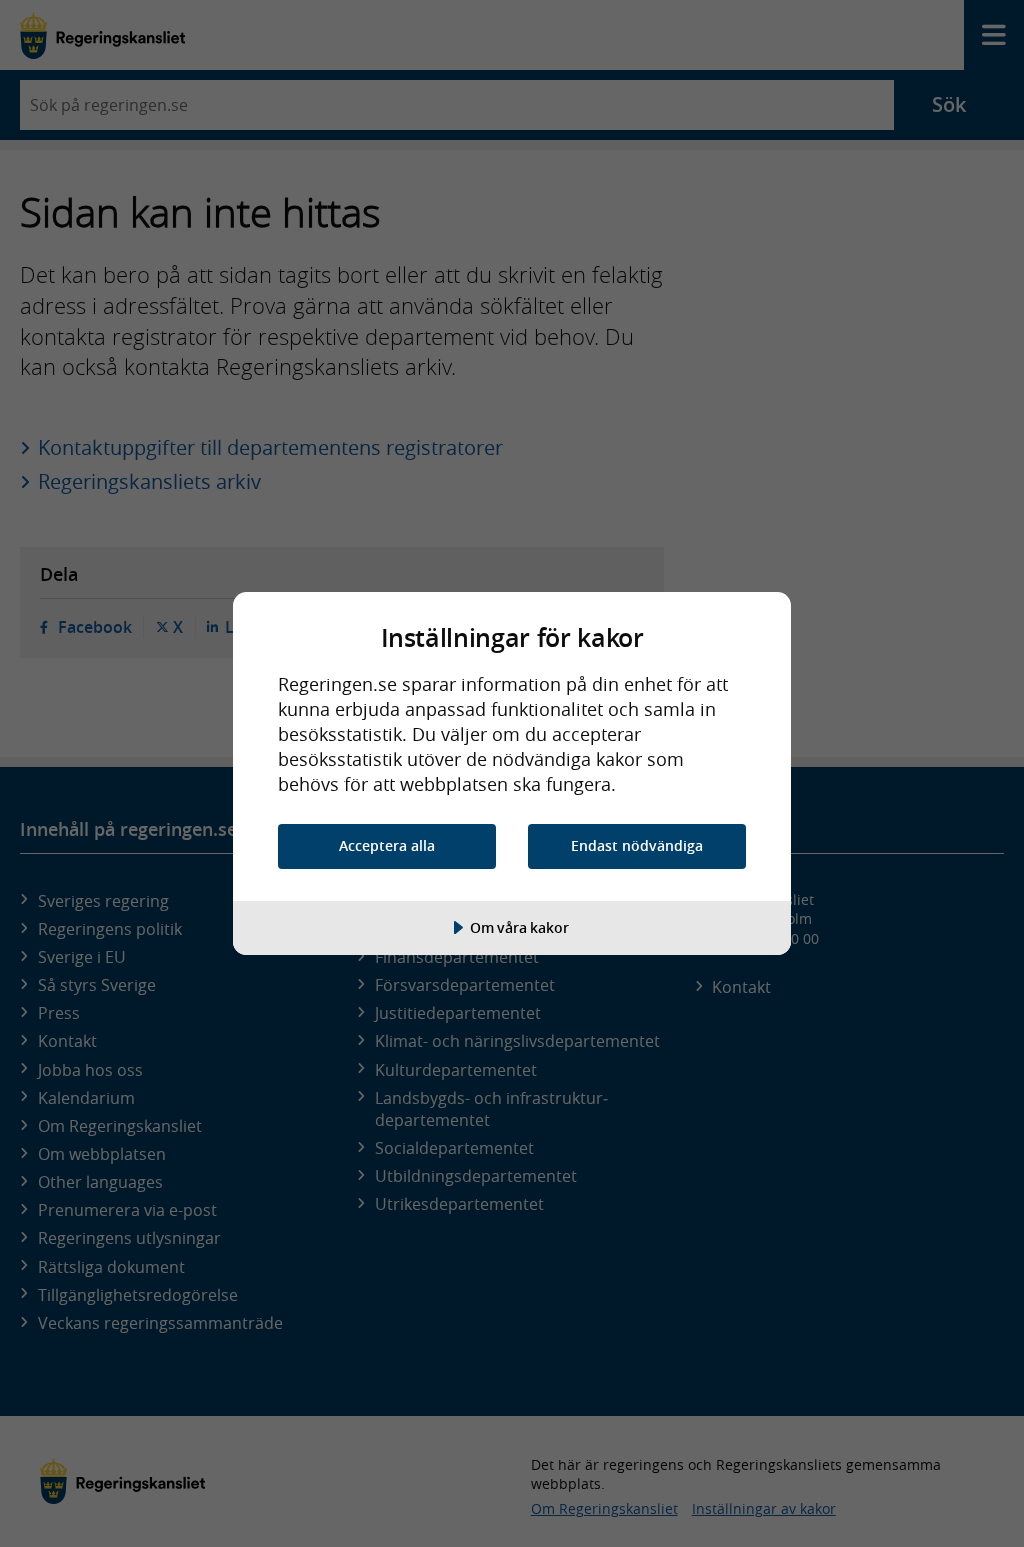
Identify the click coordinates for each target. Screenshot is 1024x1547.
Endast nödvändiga (637, 845)
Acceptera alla (387, 845)
